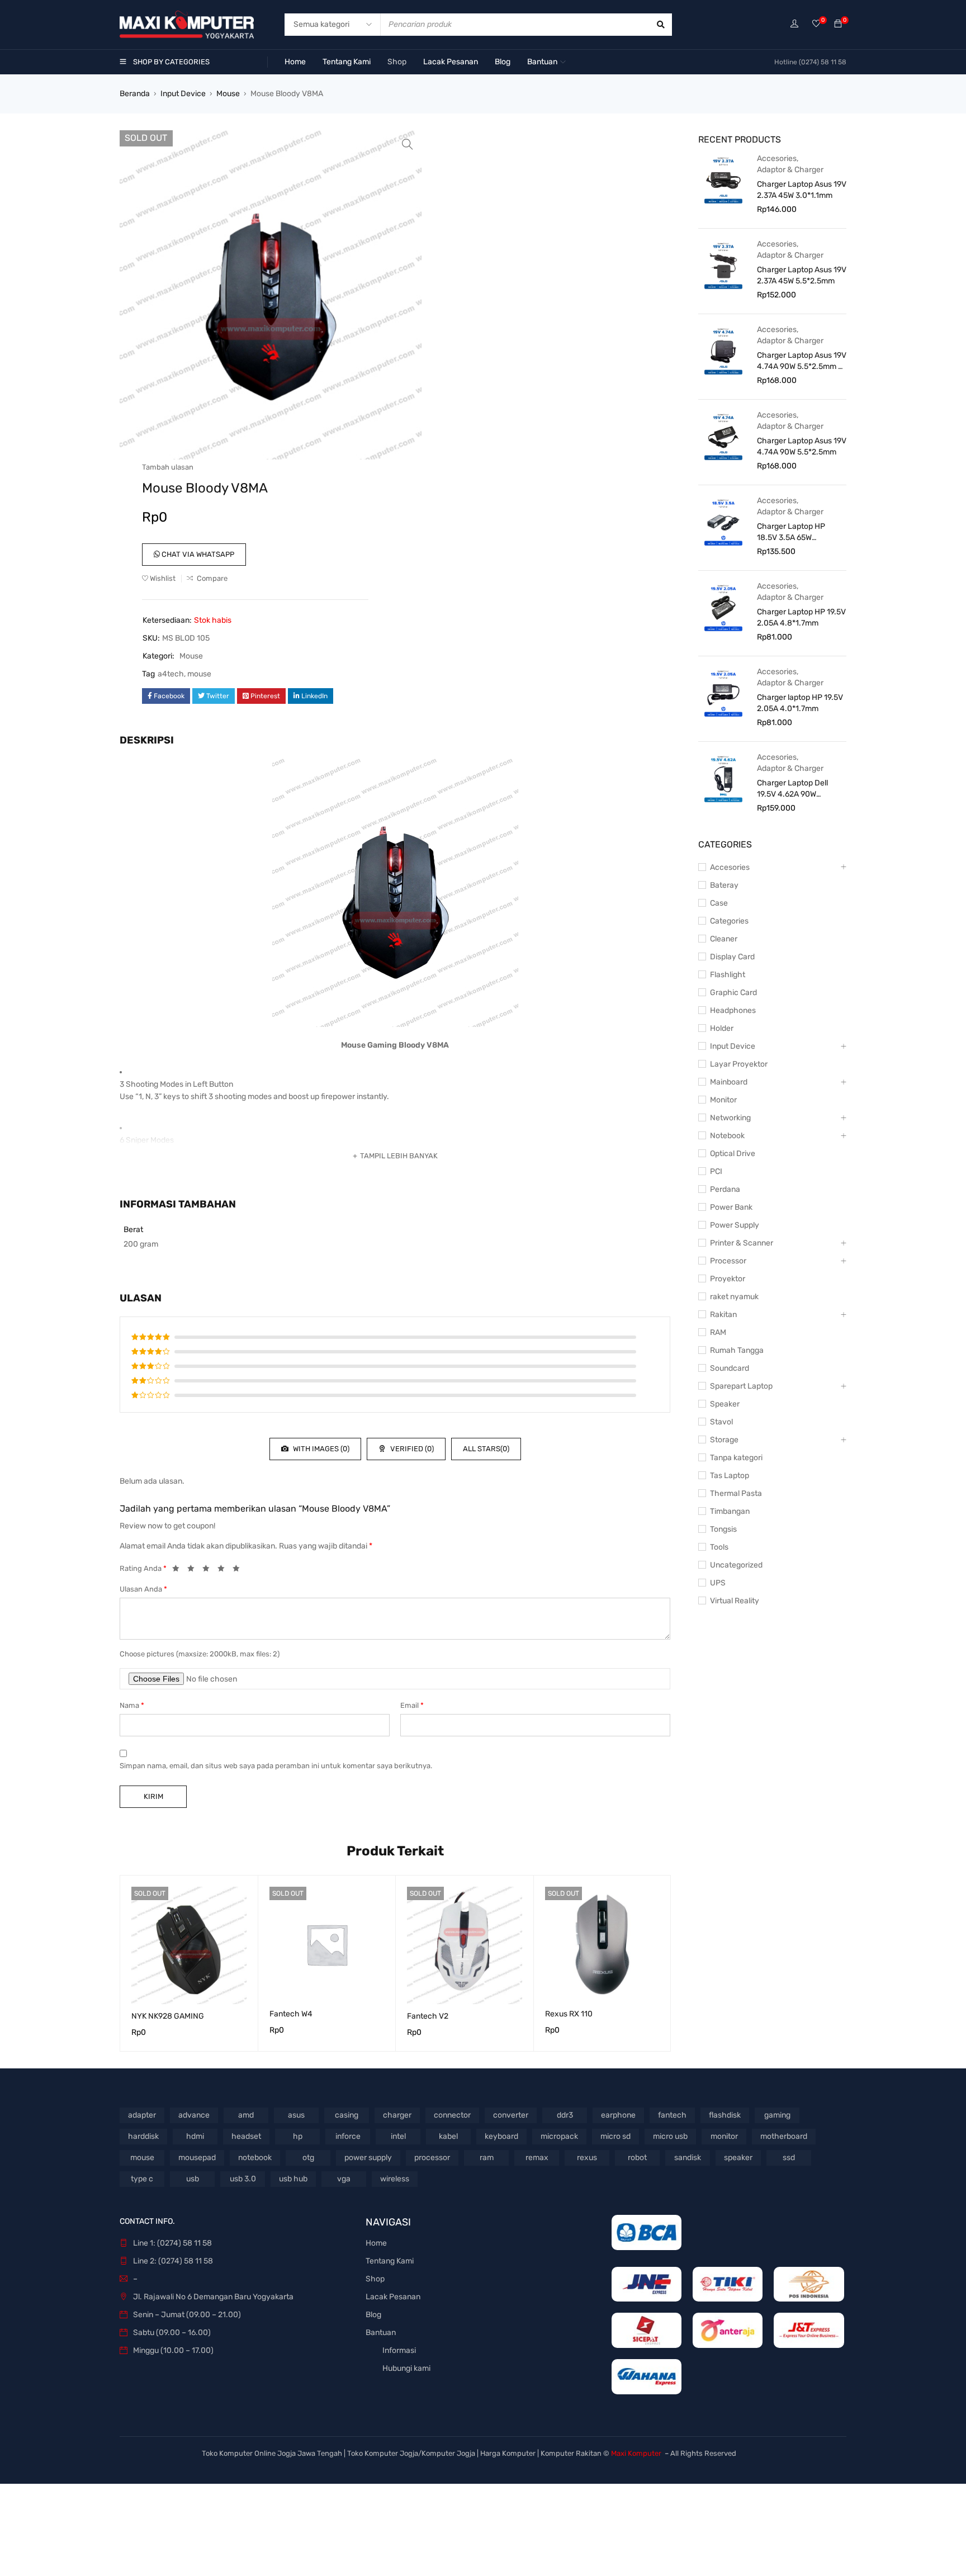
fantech (672, 2115)
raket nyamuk (734, 1297)
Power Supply (735, 1225)
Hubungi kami (406, 2368)
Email (412, 1705)
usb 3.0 (243, 2179)
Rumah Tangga (737, 1350)
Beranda (135, 94)
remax (537, 2158)
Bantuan (381, 2333)
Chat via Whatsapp (197, 554)
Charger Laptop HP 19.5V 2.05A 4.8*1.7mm (801, 617)
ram (487, 2158)
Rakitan (723, 1315)
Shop (375, 2279)
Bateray (724, 885)
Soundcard (730, 1368)
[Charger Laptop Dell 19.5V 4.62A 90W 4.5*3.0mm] (723, 778)
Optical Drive (733, 1154)
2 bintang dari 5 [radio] (194, 1570)
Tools (719, 1547)
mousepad (197, 2158)
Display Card (732, 957)
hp (298, 2136)
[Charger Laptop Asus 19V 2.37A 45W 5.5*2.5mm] (723, 265)
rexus (587, 2158)
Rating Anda (143, 1568)
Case (719, 903)
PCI (716, 1171)
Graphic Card (733, 993)
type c (142, 2179)
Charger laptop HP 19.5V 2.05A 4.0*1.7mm (800, 703)
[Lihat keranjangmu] (838, 24)
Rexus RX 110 (569, 2014)
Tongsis (723, 1529)
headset (246, 2136)
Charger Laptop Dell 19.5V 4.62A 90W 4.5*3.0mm (792, 789)
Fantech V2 (428, 2016)
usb (193, 2179)
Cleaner (724, 939)
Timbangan (730, 1511)
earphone (618, 2115)
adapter (142, 2115)
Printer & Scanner (742, 1243)
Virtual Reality (735, 1601)
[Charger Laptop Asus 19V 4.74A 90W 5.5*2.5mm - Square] (723, 351)
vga (344, 2179)
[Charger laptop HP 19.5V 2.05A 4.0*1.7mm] (723, 693)
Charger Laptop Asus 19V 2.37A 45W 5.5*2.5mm (802, 275)
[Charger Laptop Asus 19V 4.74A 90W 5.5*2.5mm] (723, 436)
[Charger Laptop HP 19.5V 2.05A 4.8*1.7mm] (723, 607)
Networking (730, 1118)
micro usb (670, 2136)
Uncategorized (736, 1565)
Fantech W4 (291, 2014)
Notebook (727, 1136)
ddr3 (565, 2115)
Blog (373, 2315)
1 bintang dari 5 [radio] (179, 1570)
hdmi (195, 2136)
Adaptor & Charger (790, 170)
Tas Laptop (730, 1476)
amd (246, 2115)
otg (308, 2158)
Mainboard (729, 1082)
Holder (722, 1028)
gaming (777, 2115)
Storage (724, 1440)
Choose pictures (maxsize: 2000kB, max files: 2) (200, 1654)
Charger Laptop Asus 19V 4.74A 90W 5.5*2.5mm (802, 446)
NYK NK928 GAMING (168, 2016)
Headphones (733, 1010)
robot (637, 2158)
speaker (738, 2158)
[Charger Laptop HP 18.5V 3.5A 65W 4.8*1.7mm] (723, 522)
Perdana (725, 1189)
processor (432, 2158)
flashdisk (725, 2115)
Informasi (399, 2350)
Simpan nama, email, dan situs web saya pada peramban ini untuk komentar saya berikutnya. (276, 1766)
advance (194, 2115)
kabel (448, 2136)
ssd (789, 2158)
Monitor (723, 1100)
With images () (320, 1449)
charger (397, 2115)
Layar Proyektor (739, 1064)
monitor (724, 2136)
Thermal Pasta (736, 1493)
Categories (729, 921)
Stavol (721, 1422)
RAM (718, 1332)
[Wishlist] (816, 24)
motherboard (784, 2136)
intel (398, 2136)
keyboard (501, 2136)
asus (296, 2115)
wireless (395, 2179)
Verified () (411, 1449)
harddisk (143, 2136)
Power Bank (731, 1207)
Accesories (777, 158)
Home (376, 2243)
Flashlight (728, 975)
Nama (132, 1705)
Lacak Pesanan (393, 2297)
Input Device (183, 94)
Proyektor (728, 1279)
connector (452, 2115)
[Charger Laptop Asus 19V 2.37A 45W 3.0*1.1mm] (723, 179)
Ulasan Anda (143, 1589)
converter (511, 2115)
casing (347, 2115)
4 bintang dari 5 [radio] (224, 1570)
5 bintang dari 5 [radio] (239, 1570)
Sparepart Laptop (741, 1386)
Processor (728, 1261)
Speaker (725, 1404)
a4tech (171, 674)
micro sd (615, 2136)
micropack (559, 2136)
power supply (368, 2158)
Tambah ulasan (168, 467)
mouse (199, 674)
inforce (348, 2136)
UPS (718, 1583)
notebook (255, 2158)
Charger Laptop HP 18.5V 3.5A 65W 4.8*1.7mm (791, 532)
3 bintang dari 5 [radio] (209, 1570)
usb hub (293, 2179)
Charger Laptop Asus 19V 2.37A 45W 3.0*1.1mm (802, 190)
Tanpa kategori (736, 1458)
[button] (408, 144)
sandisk (688, 2158)
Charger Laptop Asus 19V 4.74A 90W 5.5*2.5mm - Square (802, 361)
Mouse (228, 94)
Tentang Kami (390, 2261)
